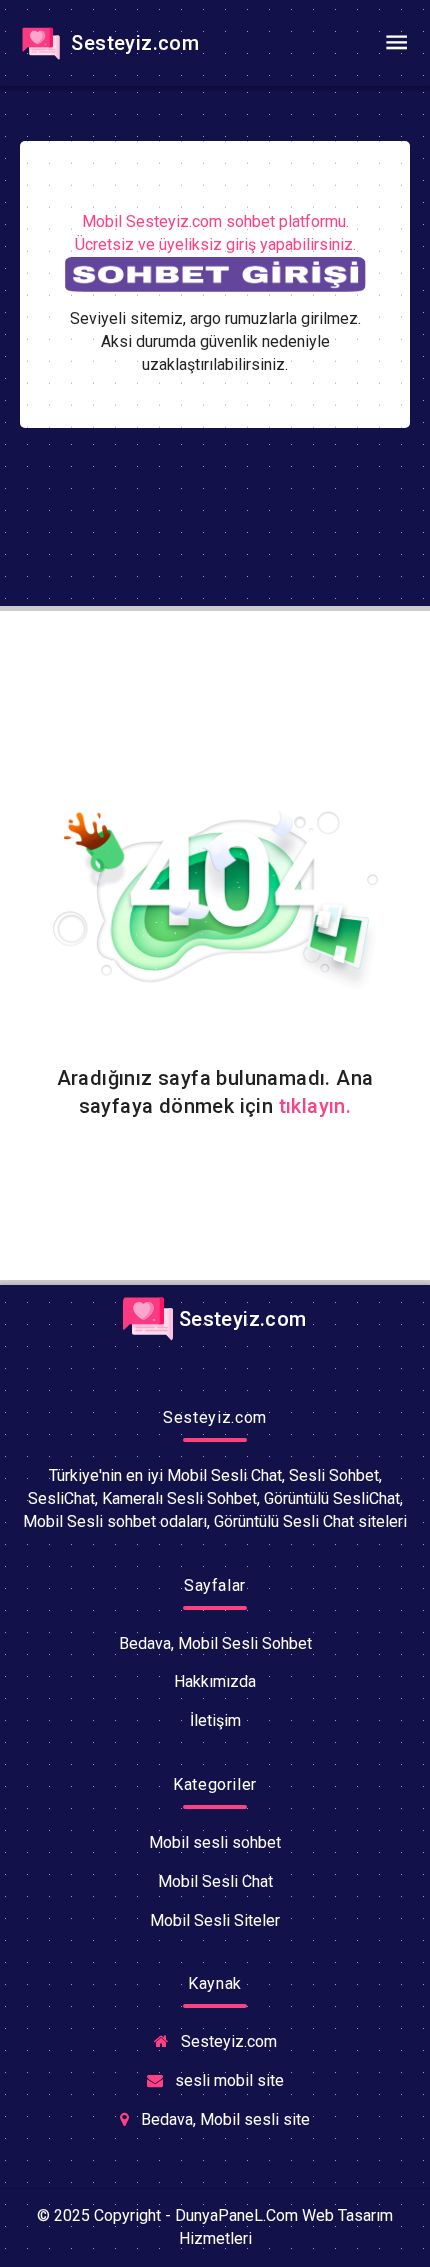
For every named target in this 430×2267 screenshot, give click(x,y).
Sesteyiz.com (132, 43)
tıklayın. (315, 1106)
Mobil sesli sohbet (215, 1842)
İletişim (215, 1720)
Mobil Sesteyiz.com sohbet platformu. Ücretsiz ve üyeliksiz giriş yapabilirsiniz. (215, 233)
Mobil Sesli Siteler (215, 1920)
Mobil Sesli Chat (215, 1881)
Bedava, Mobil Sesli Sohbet (215, 1643)
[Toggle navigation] (396, 43)
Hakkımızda (215, 1681)
